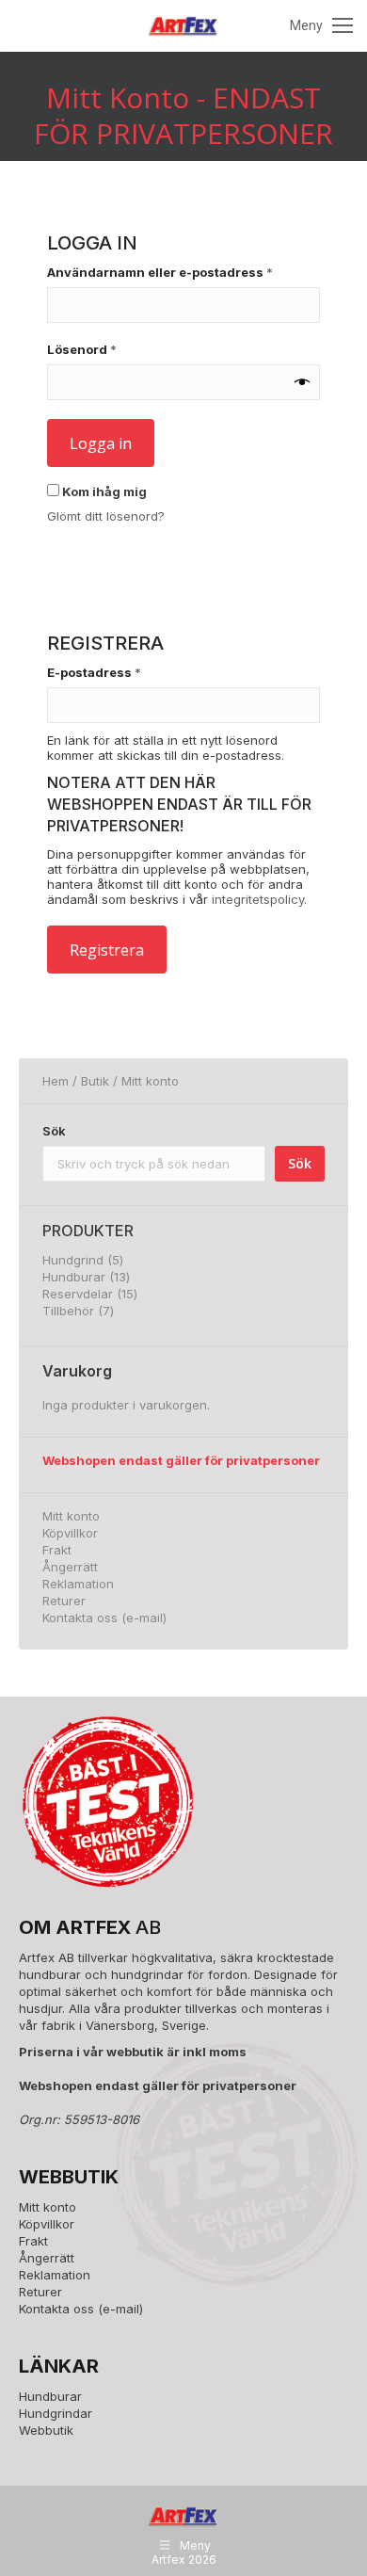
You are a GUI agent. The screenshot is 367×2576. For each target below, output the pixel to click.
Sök (54, 1131)
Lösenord (123, 349)
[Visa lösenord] (302, 382)
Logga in (101, 443)
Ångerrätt (70, 1567)
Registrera (107, 950)
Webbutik (46, 2430)
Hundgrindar (56, 2413)
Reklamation (78, 1584)
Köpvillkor (70, 1533)
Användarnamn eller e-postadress (183, 272)
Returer (64, 1601)
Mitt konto (71, 1516)
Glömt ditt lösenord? (106, 516)
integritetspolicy (258, 899)
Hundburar (50, 2396)
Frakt (57, 1550)
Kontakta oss (80, 1618)
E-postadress (135, 672)
